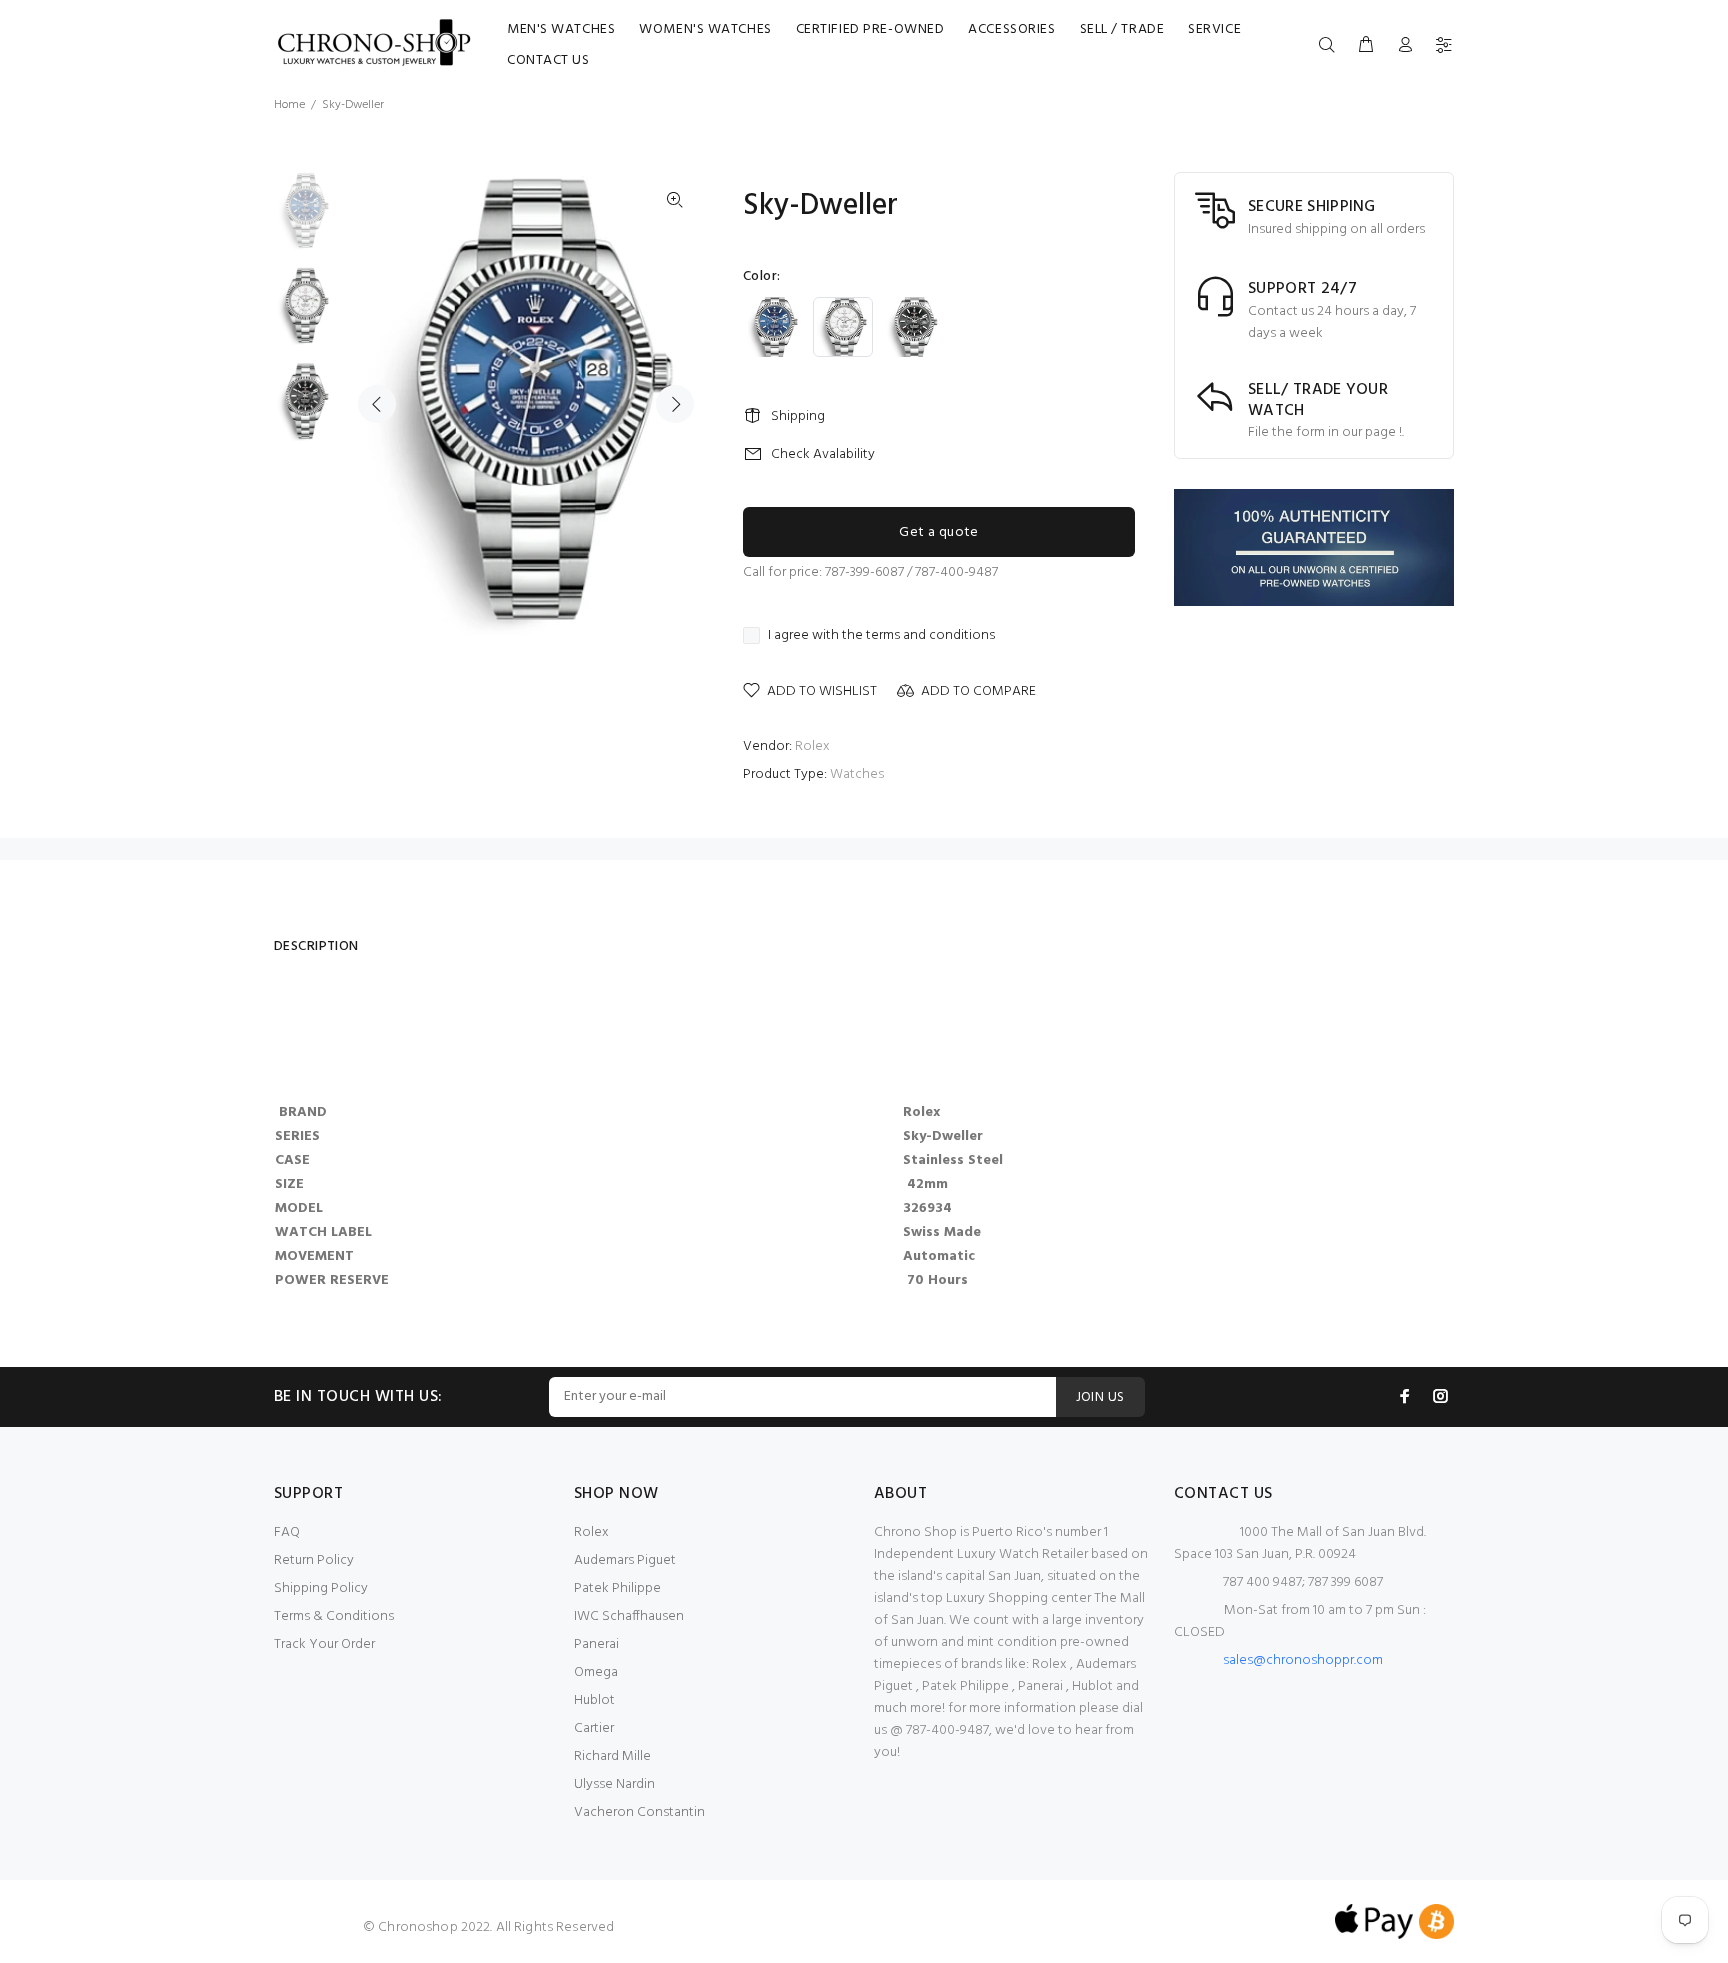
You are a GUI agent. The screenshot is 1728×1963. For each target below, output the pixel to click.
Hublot (594, 1700)
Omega (596, 1672)
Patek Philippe (617, 1588)
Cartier (594, 1728)
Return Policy (314, 1560)
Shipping (798, 416)
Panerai (596, 1644)
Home (289, 105)
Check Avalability (823, 454)
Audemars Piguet (625, 1560)
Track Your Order (324, 1644)
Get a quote (939, 532)
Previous (377, 404)
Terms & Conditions (334, 1616)
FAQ (287, 1532)
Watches (857, 774)
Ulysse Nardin (614, 1784)
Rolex (812, 746)
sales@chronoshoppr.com (1303, 1660)
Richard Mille (612, 1756)
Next (675, 404)
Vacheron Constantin (639, 1812)
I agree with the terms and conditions (881, 636)
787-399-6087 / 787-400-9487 (911, 572)
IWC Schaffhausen (629, 1616)
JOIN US (1100, 1397)
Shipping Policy (321, 1588)
